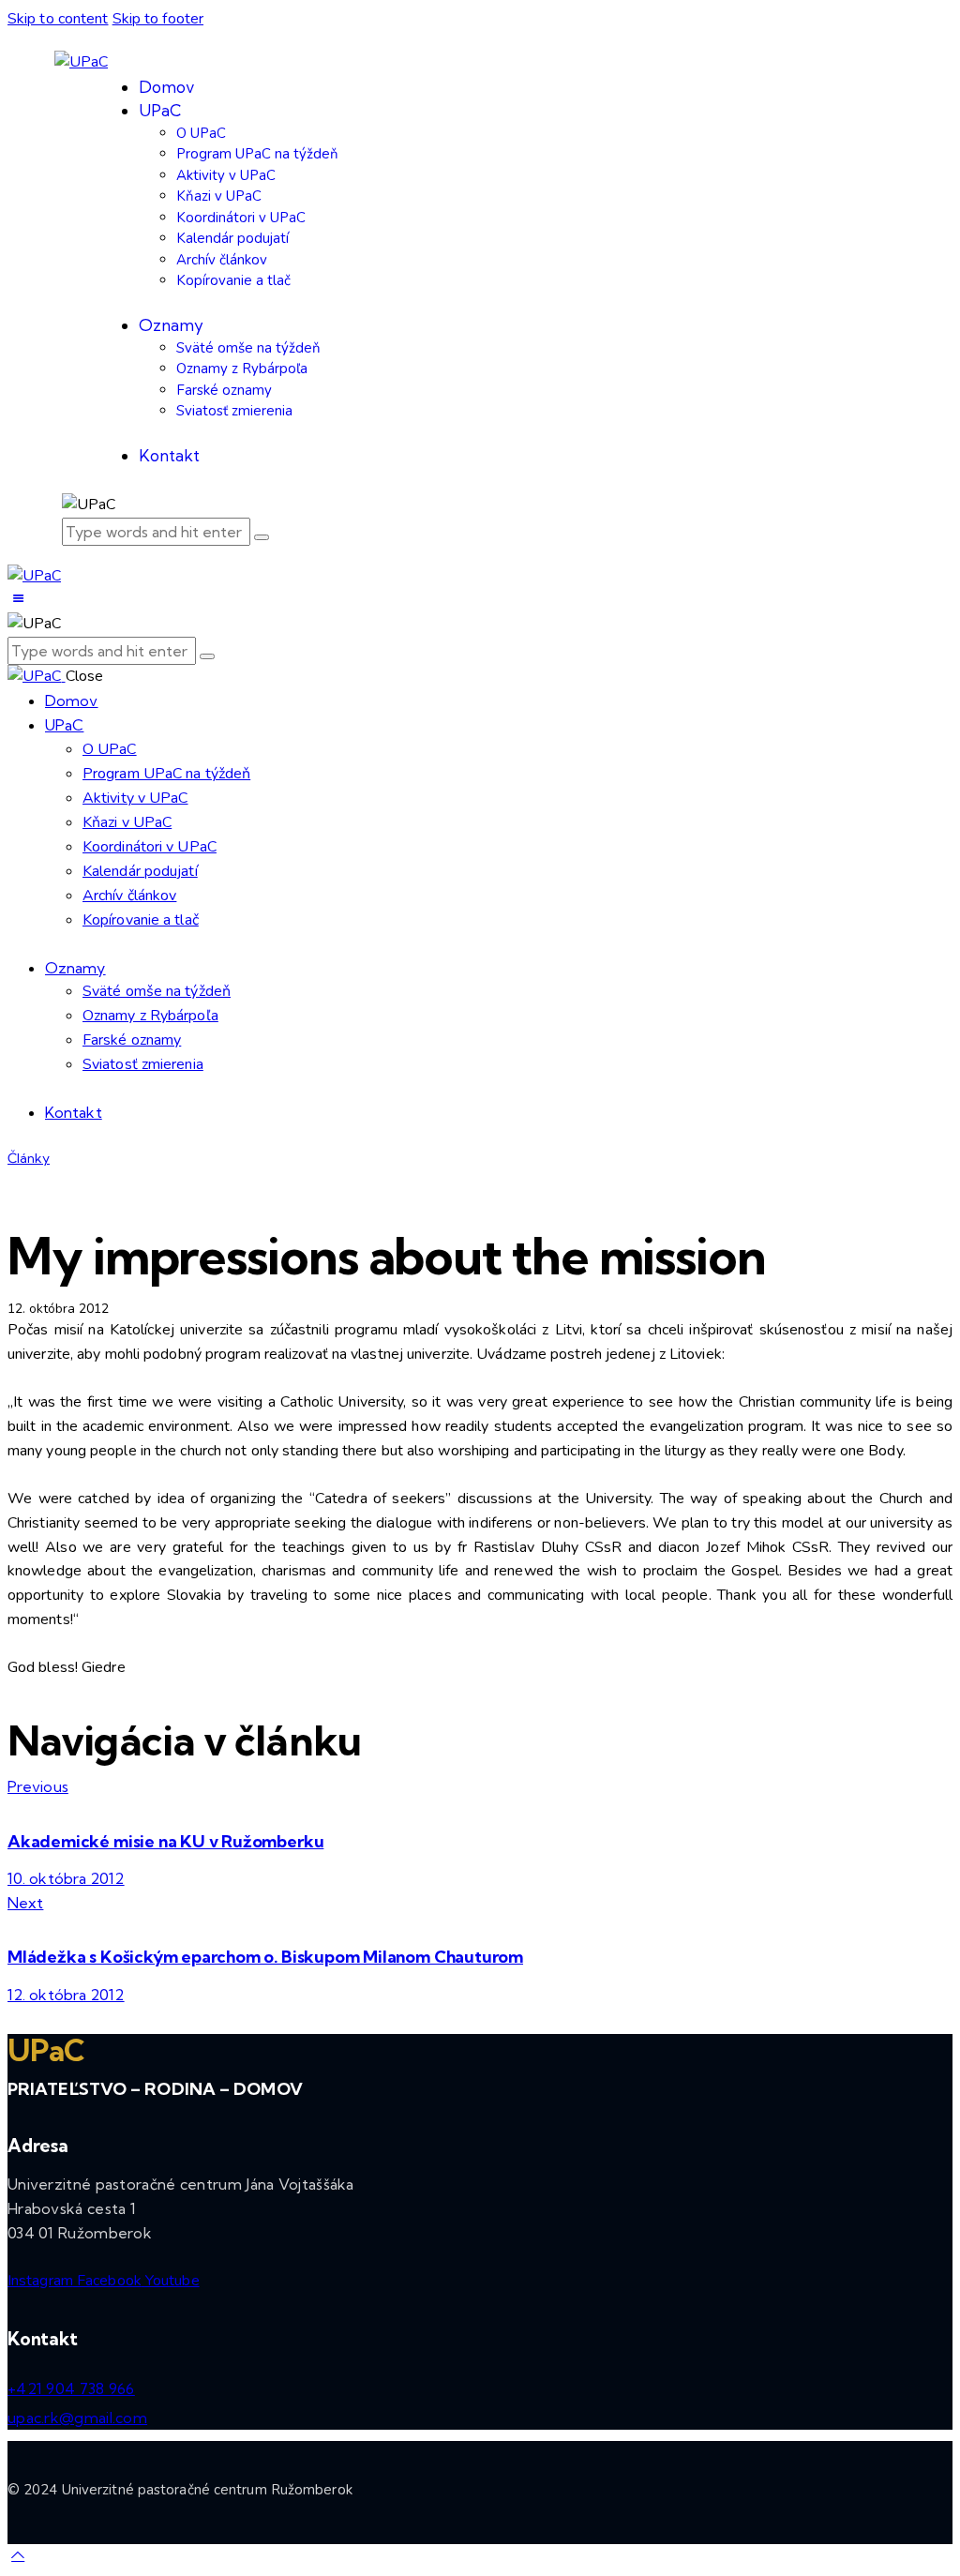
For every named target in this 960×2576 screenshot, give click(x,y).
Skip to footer (158, 19)
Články (29, 1158)
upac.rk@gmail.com (77, 2418)
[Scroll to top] (18, 2555)
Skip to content (58, 19)
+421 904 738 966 (71, 2388)
